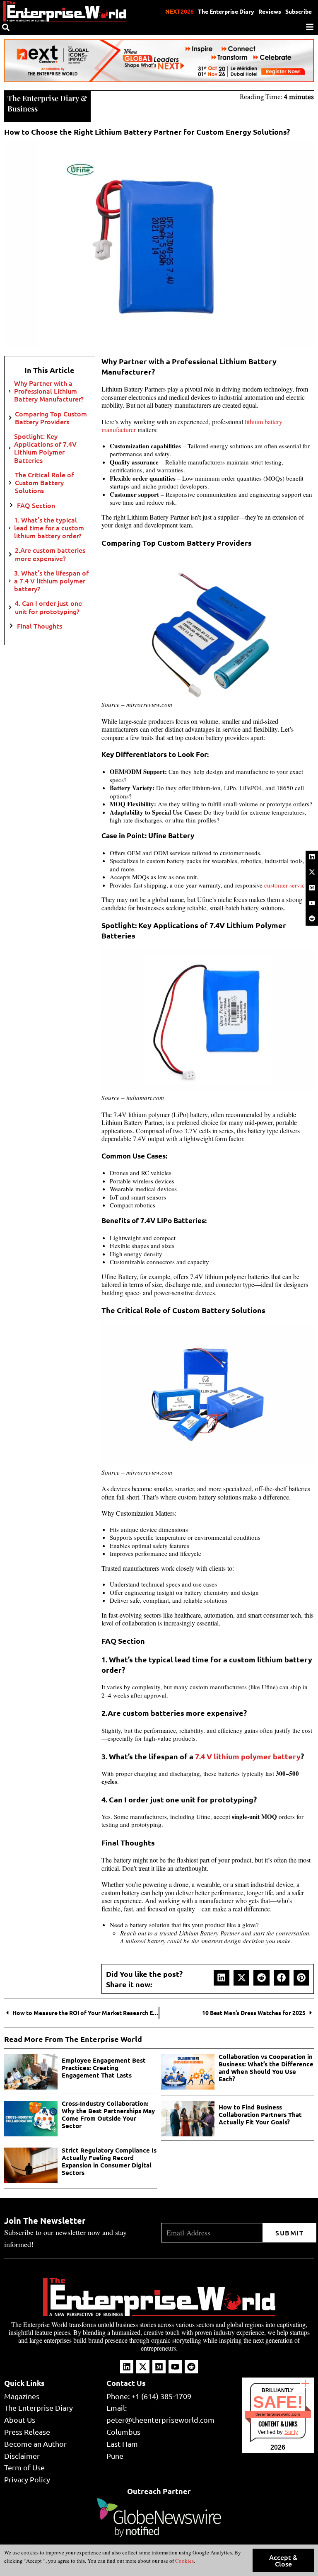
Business (23, 109)
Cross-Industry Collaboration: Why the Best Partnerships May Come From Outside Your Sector (108, 2114)
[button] (222, 1978)
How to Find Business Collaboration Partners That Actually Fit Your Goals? (260, 2114)
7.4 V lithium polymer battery (248, 1756)
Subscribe (299, 11)
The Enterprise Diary (226, 11)
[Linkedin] (312, 857)
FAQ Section (36, 505)
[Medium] (312, 888)
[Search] (6, 27)
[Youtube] (312, 903)
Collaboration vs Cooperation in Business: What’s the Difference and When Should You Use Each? (266, 2068)
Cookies (184, 2561)
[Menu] (310, 27)
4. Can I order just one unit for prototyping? (48, 607)
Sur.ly (291, 2432)
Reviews (270, 11)
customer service (286, 885)
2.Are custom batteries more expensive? (50, 554)
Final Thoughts (40, 626)
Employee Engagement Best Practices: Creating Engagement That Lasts (104, 2068)
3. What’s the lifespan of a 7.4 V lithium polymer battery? (51, 581)
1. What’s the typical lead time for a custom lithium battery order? (49, 528)
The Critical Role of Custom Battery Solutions (44, 483)
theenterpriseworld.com (278, 2414)
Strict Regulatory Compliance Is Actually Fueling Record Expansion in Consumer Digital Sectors (109, 2161)
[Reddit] (312, 919)
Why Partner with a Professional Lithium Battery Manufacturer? (49, 391)
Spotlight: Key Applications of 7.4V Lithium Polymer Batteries (45, 448)
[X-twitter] (312, 872)
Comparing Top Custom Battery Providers (51, 418)
